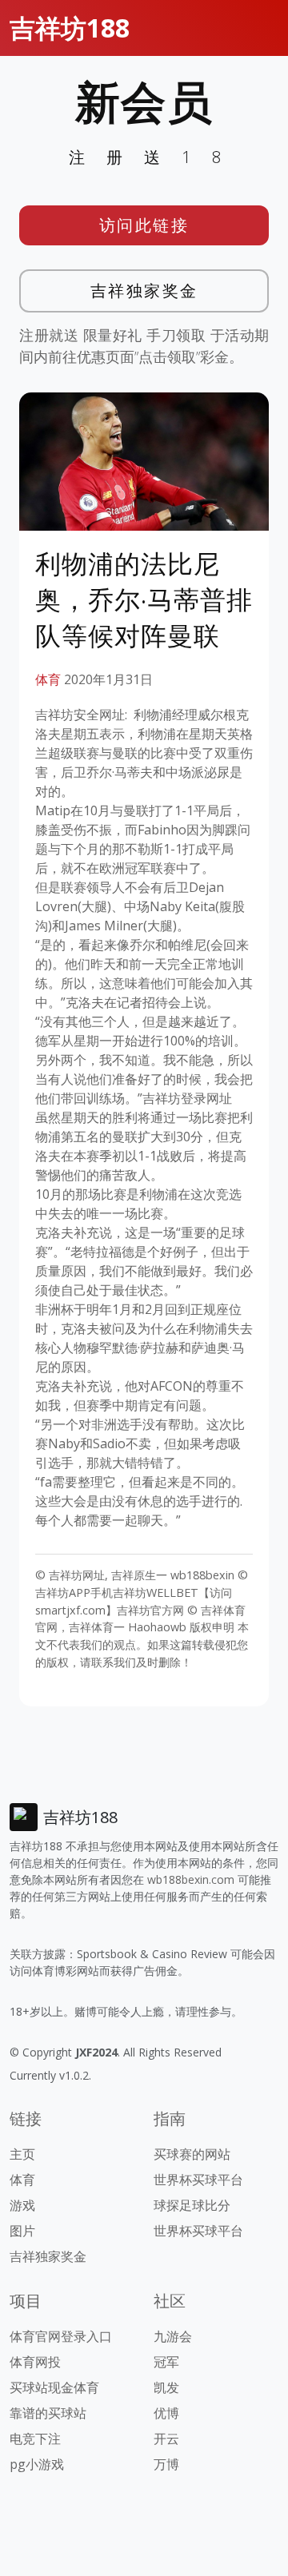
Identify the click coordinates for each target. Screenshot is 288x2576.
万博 (166, 2464)
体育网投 (35, 2362)
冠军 (166, 2362)
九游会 (173, 2336)
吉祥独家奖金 (144, 291)
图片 (22, 2231)
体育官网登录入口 (61, 2336)
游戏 (22, 2205)
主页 (22, 2154)
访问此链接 (144, 225)
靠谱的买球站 (48, 2413)
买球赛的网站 (192, 2154)
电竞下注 (35, 2439)
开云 (166, 2439)
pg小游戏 (37, 2464)
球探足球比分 (192, 2205)
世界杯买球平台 (198, 2180)
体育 (48, 679)
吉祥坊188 (70, 28)
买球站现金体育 (54, 2387)
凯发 (166, 2387)
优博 (166, 2413)
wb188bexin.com (191, 1879)
